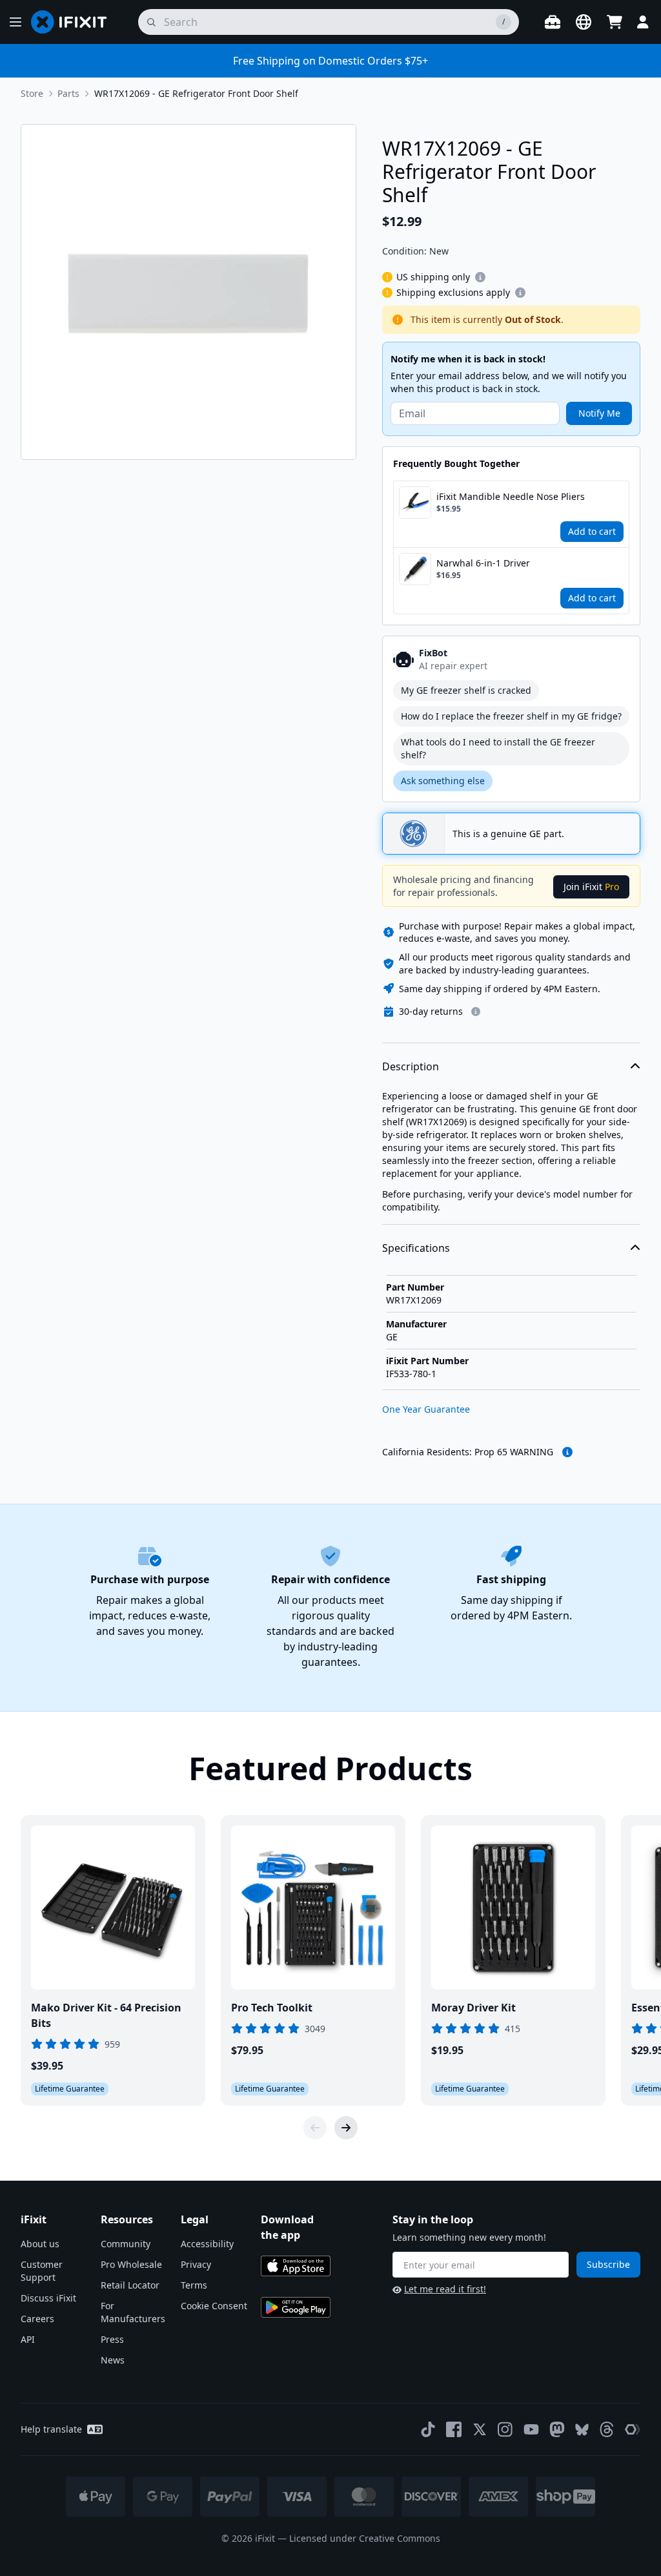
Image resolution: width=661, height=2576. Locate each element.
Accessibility (207, 2244)
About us (40, 2244)
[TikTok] (428, 2429)
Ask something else (443, 781)
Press (112, 2339)
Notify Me (599, 413)
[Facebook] (454, 2429)
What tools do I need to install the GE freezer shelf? (498, 748)
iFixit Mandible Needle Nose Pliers (511, 496)
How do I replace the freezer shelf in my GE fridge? (511, 716)
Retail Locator (130, 2285)
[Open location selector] (584, 22)
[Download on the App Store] (296, 2266)
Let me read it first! (445, 2289)
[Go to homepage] (74, 22)
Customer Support (42, 2271)
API (28, 2339)
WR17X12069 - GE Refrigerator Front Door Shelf (196, 93)
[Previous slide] (315, 2128)
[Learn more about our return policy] (476, 1012)
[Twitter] (480, 2429)
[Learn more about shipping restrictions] (480, 277)
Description (411, 1066)
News (113, 2360)
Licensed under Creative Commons (365, 2538)
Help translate (51, 2429)
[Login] (643, 22)
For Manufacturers (133, 2312)
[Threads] (607, 2429)
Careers (37, 2319)
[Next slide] (346, 2128)
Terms (194, 2285)
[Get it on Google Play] (296, 2307)
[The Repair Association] (633, 2429)
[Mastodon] (557, 2429)
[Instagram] (505, 2429)
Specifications (416, 1248)
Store (32, 93)
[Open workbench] (553, 22)
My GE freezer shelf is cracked (466, 690)
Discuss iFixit (48, 2298)
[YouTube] (531, 2429)
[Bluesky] (582, 2430)
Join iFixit (591, 887)
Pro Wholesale (131, 2264)
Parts (68, 93)
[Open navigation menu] (15, 22)
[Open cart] (615, 22)
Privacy (196, 2264)
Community (126, 2244)
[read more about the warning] (567, 1452)
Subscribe (608, 2264)
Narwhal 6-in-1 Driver (483, 563)
